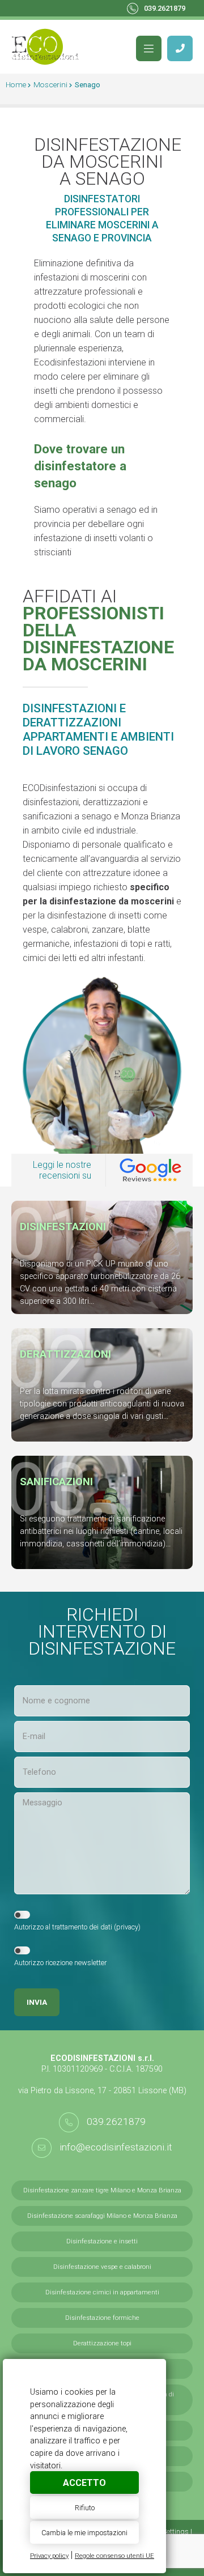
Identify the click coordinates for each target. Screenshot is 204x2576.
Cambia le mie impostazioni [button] (84, 2533)
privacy (127, 1927)
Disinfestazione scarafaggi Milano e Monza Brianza (102, 2216)
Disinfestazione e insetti (102, 2241)
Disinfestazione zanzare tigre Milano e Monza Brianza (102, 2190)
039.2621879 (165, 8)
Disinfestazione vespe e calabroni (102, 2267)
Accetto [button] (84, 2483)
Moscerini (50, 84)
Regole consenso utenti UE (114, 2556)
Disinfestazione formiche (102, 2318)
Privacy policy (49, 2556)
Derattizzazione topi (102, 2343)
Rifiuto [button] (85, 2508)
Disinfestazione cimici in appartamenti (102, 2292)
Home (16, 84)
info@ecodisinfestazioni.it (116, 2147)
